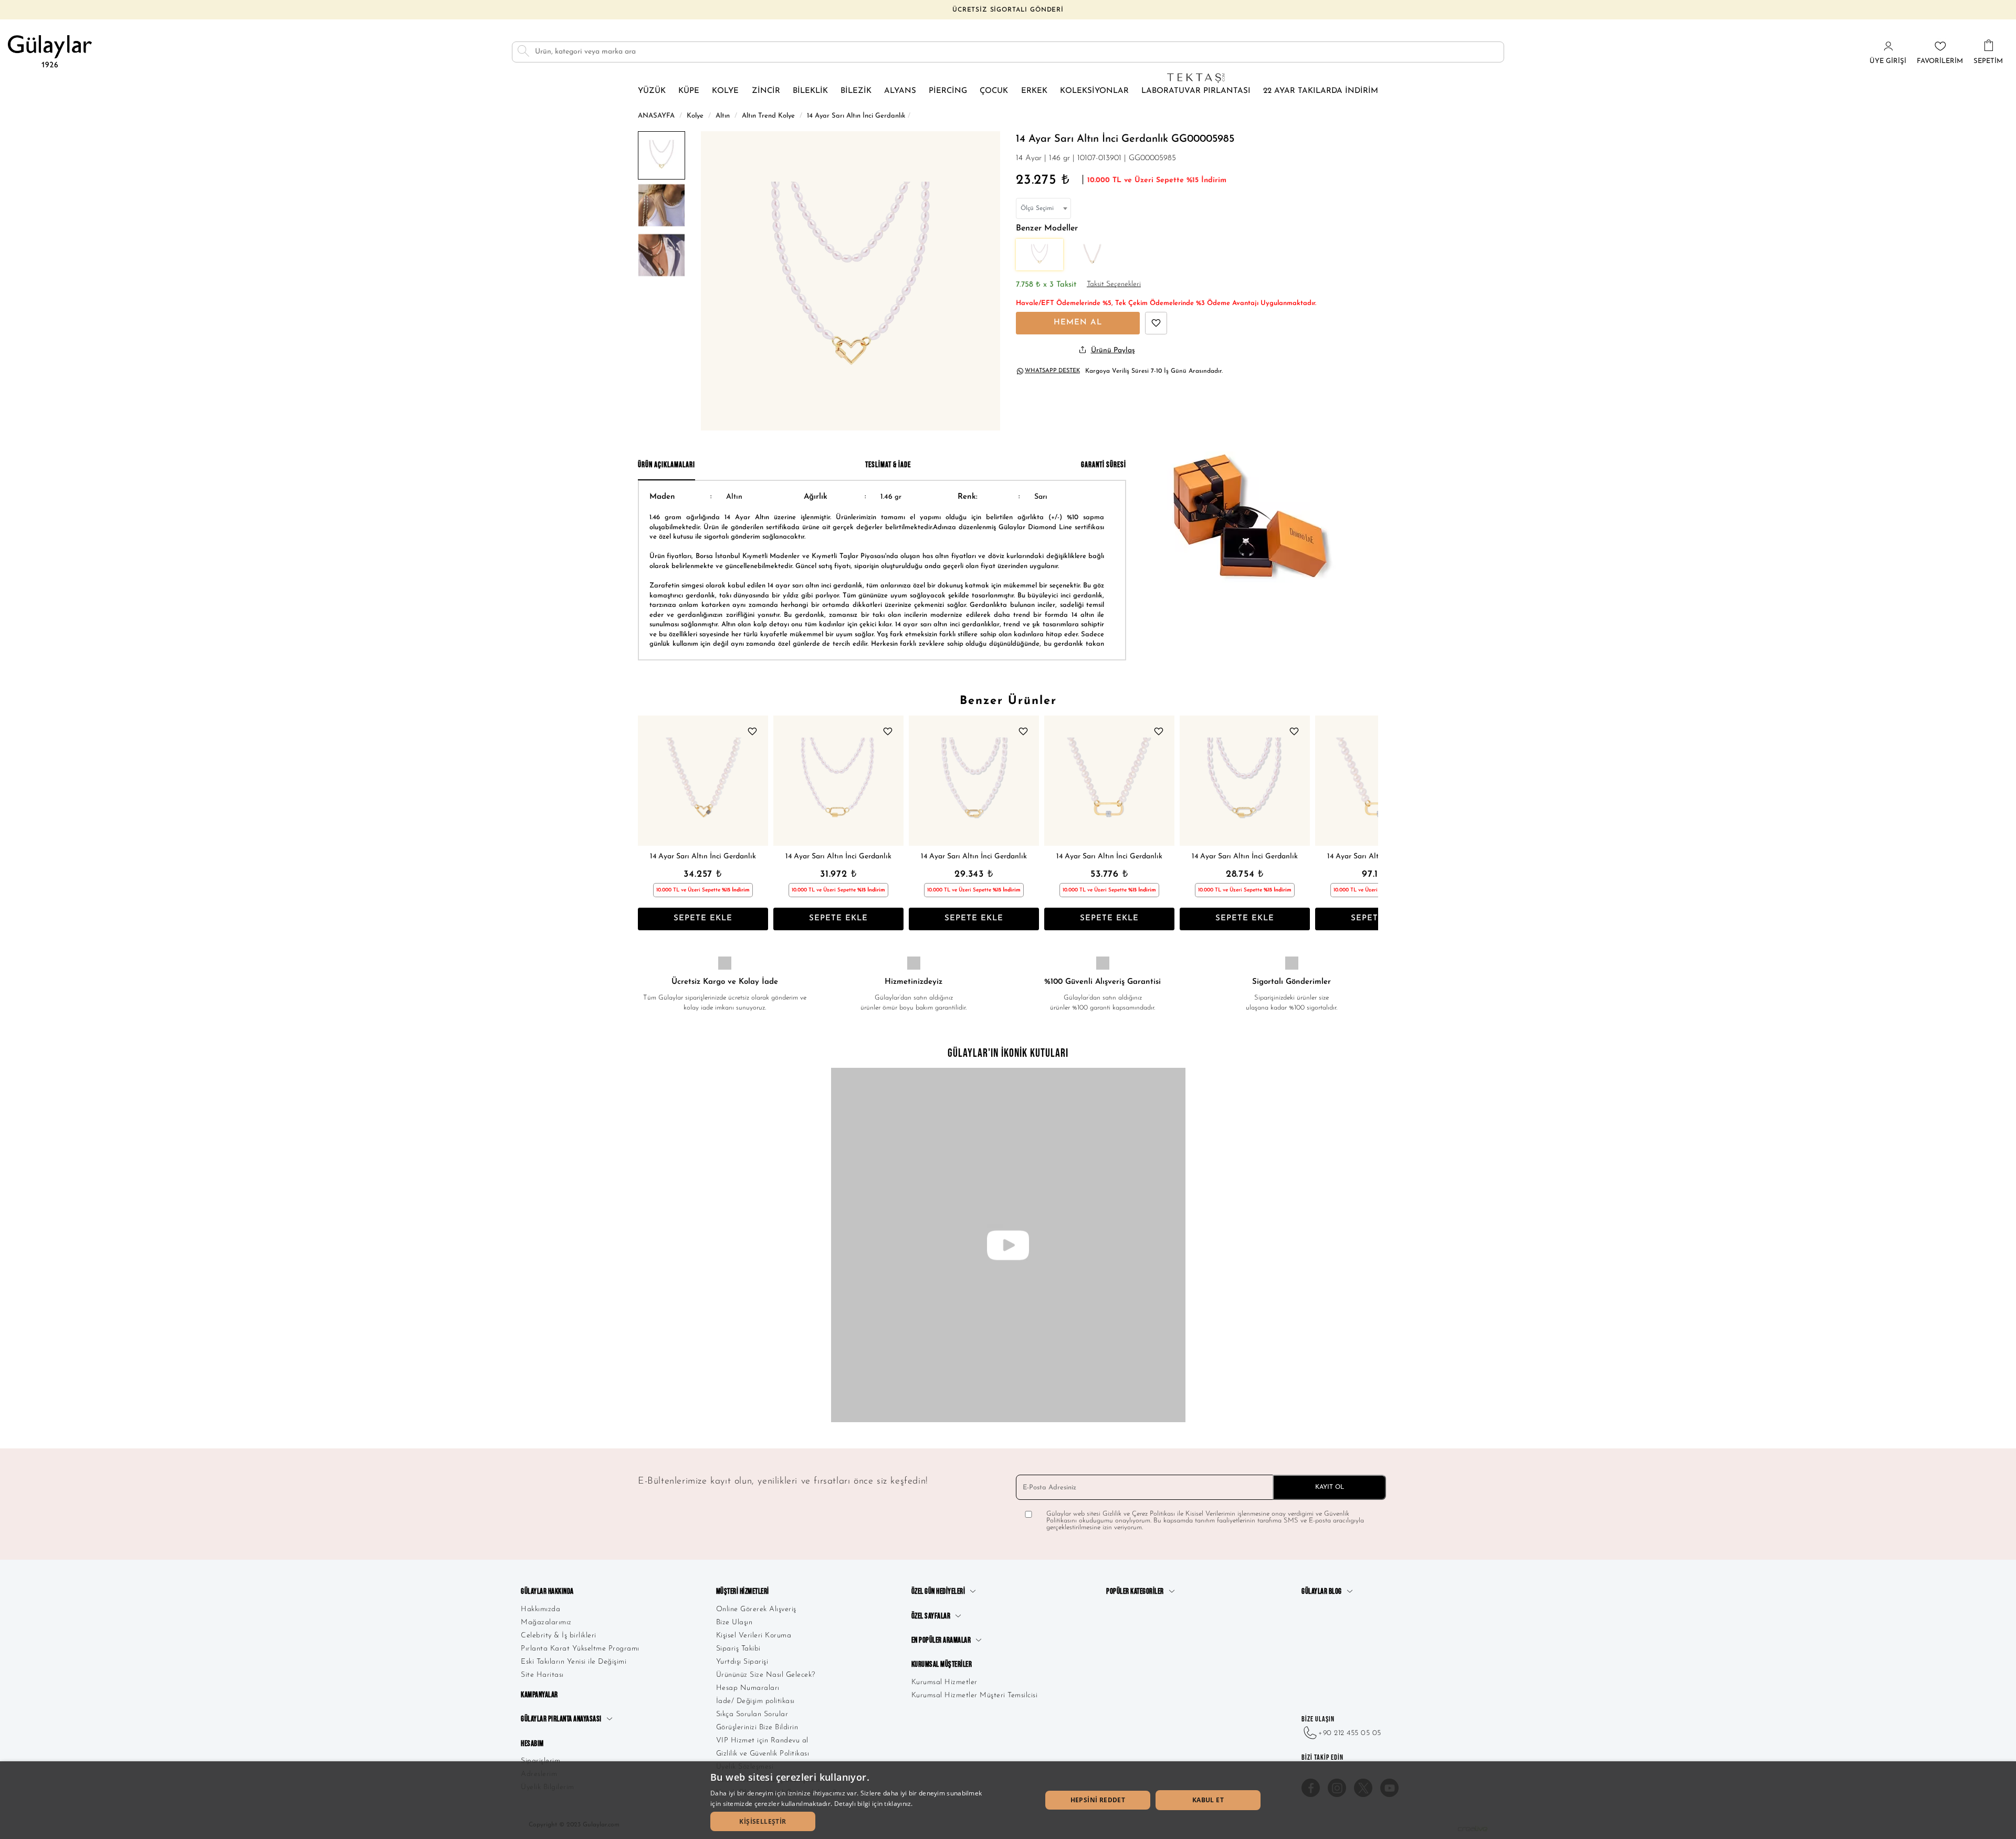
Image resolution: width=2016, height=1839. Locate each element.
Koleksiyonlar (1094, 91)
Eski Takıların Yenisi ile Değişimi (574, 1662)
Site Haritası (542, 1675)
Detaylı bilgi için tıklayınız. (874, 1804)
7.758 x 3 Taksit (1046, 285)
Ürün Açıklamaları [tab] (666, 465)
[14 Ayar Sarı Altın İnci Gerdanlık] (703, 781)
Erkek (1034, 91)
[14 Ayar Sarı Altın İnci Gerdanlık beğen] (1156, 323)
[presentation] (648, 823)
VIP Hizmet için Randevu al (762, 1741)
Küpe (689, 91)
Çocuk (994, 91)
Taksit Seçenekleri (1114, 284)
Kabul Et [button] (1208, 1800)
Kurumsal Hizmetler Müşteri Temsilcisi (975, 1695)
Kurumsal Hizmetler (944, 1682)
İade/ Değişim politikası (755, 1701)
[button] (763, 1821)
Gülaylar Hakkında (547, 1591)
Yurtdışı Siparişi (742, 1662)
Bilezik (856, 91)
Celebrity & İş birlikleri (559, 1636)
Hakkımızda (540, 1609)
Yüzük (652, 91)
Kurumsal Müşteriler (942, 1664)
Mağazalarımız (546, 1622)
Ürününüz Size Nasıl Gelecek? (766, 1675)
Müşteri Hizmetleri (743, 1591)
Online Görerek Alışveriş (756, 1609)
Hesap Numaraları (748, 1688)
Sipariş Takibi (738, 1649)
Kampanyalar (539, 1695)
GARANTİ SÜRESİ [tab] (1104, 465)
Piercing (948, 91)
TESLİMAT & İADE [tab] (888, 465)
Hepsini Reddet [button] (1098, 1800)
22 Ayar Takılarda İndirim (1321, 91)
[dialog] (1008, 1800)
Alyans (900, 91)
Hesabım (532, 1744)
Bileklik (810, 91)
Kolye (725, 91)
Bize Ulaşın (734, 1622)
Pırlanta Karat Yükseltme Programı (580, 1649)
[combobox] (1043, 208)
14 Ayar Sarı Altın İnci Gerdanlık (703, 857)
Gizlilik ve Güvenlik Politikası (763, 1754)
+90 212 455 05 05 (1350, 1733)
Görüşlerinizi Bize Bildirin (757, 1727)
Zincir (766, 91)
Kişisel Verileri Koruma (754, 1636)
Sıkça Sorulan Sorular (752, 1714)
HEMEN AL (1078, 323)
